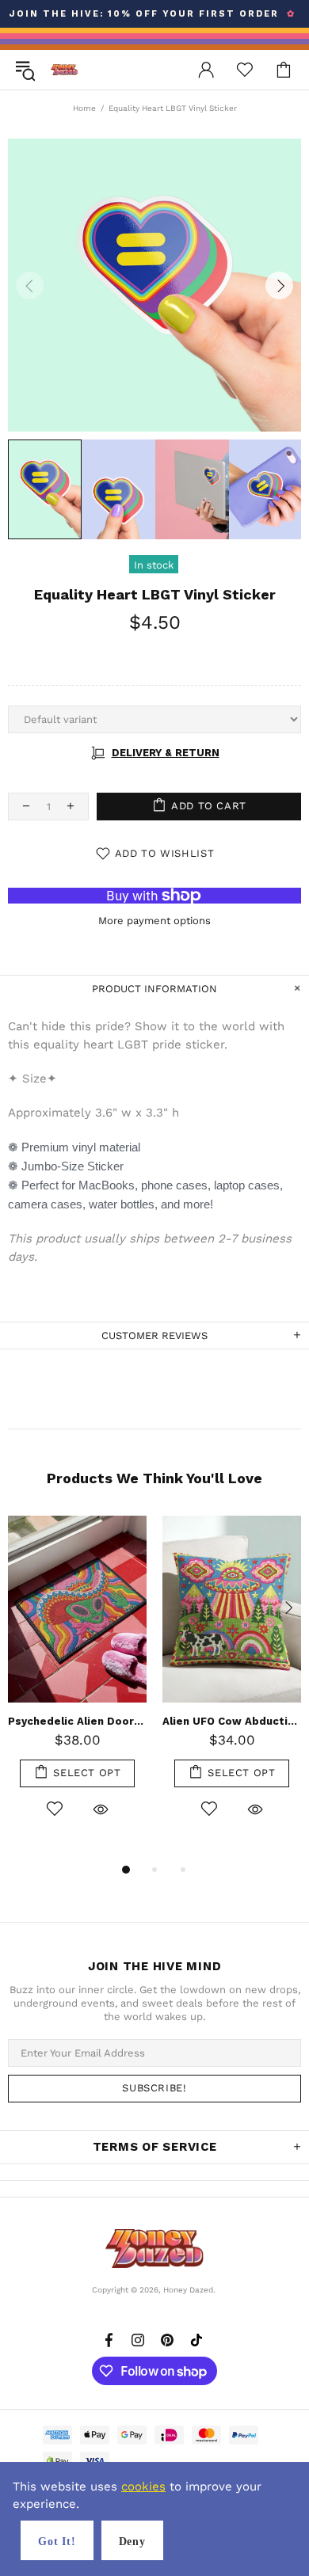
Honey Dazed (64, 69)
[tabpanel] (77, 1685)
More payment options (154, 921)
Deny (132, 2542)
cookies (143, 2487)
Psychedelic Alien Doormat (77, 1721)
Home (84, 108)
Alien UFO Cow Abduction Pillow (232, 1721)
